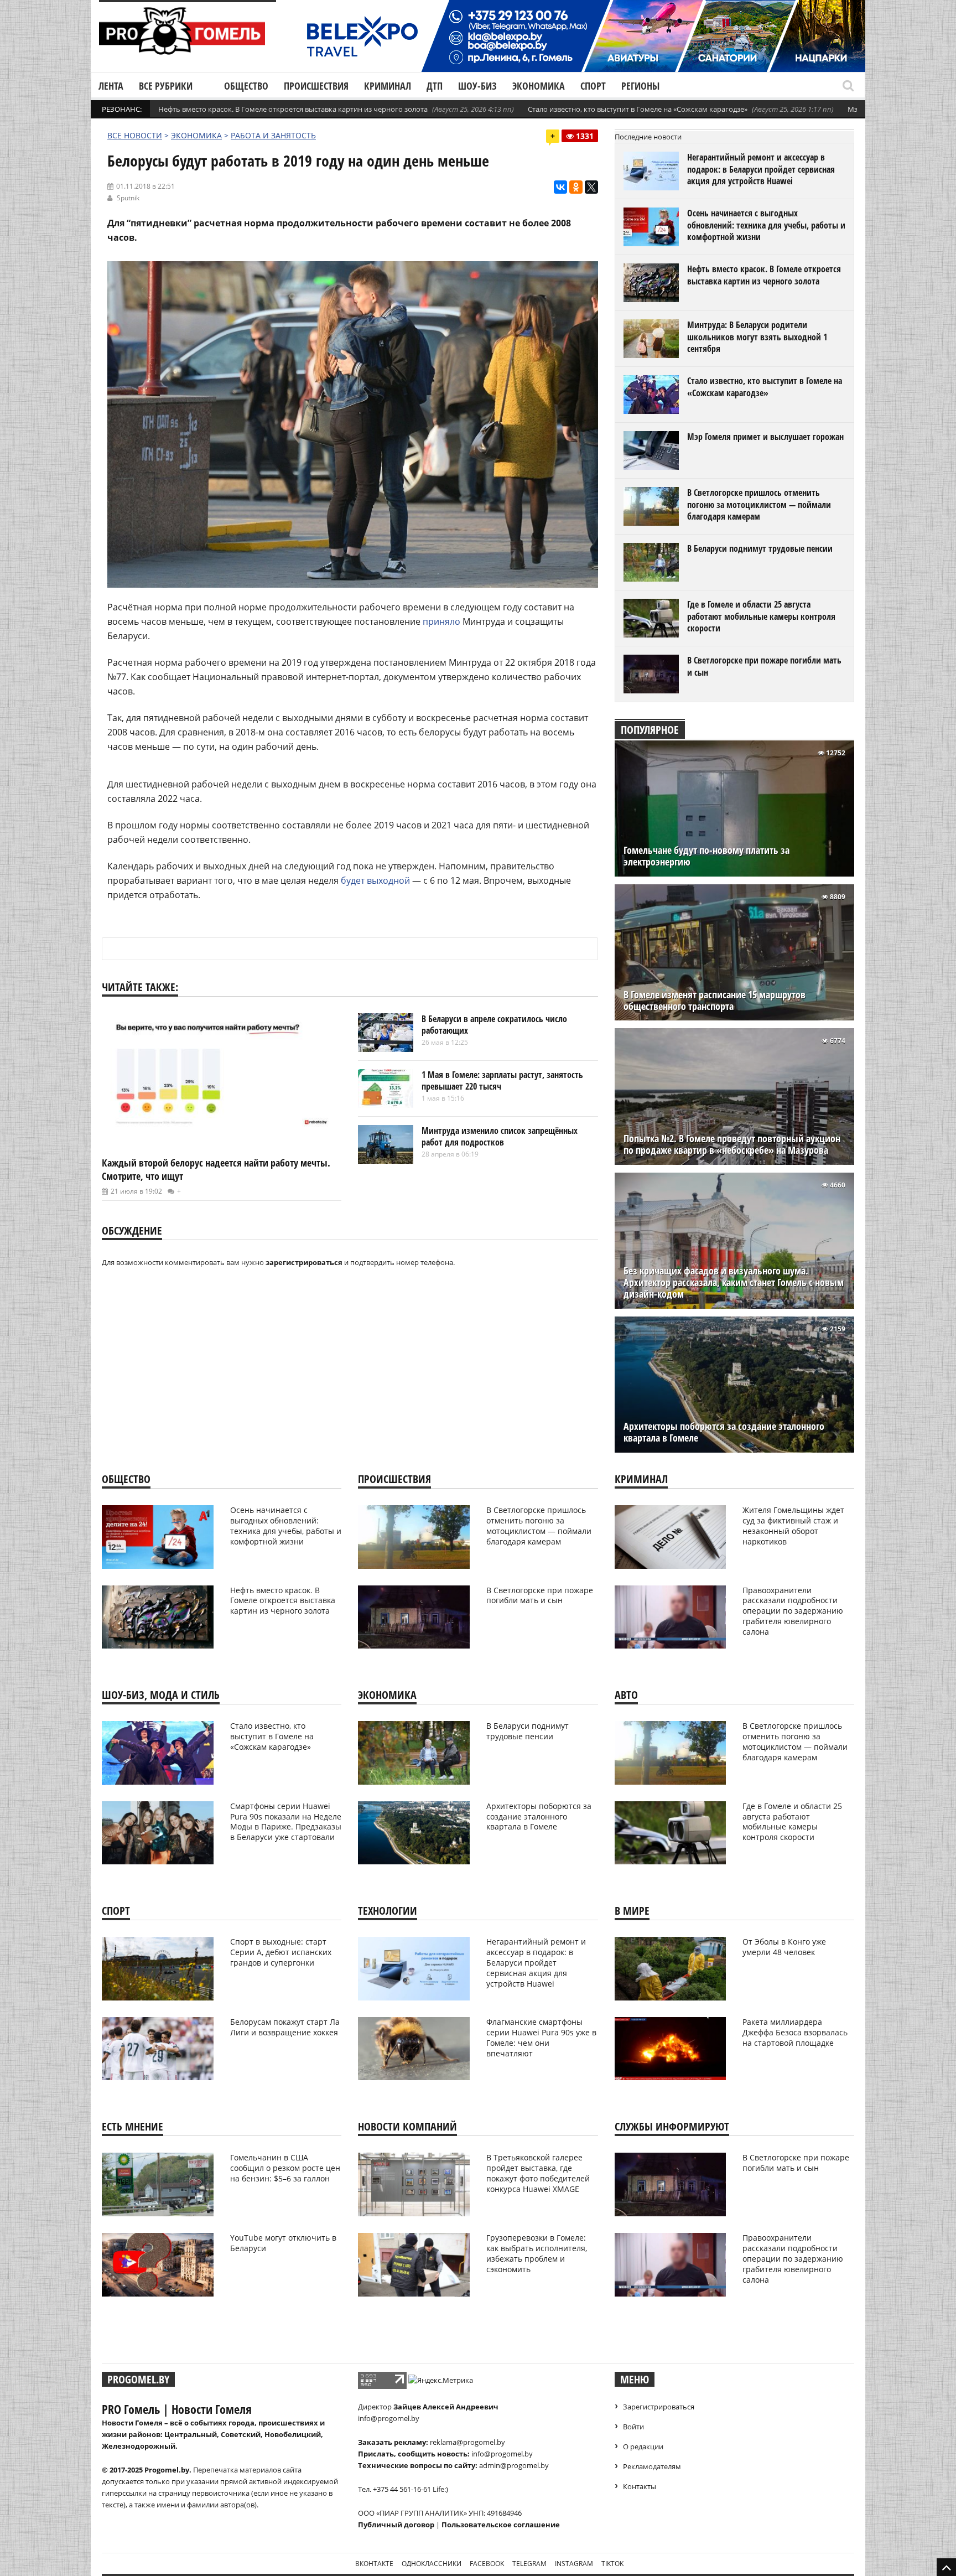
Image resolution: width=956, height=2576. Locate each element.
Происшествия (316, 86)
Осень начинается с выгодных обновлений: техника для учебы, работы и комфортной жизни (766, 225)
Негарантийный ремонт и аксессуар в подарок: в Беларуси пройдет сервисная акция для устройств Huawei (761, 169)
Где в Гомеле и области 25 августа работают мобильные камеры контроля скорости (761, 616)
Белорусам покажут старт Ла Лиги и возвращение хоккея (285, 2027)
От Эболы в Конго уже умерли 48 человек (784, 1947)
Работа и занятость (273, 135)
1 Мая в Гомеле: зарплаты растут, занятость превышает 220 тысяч (502, 1081)
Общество (246, 86)
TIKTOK (612, 2564)
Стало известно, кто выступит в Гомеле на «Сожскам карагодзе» (638, 109)
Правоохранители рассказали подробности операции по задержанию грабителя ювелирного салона (793, 1611)
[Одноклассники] (576, 187)
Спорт (593, 86)
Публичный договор (396, 2525)
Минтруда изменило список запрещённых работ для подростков (500, 1137)
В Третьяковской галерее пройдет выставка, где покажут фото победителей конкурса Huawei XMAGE (538, 2173)
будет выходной (375, 880)
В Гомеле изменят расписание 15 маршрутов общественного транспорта (715, 1001)
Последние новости (648, 137)
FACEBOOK (487, 2564)
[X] (591, 187)
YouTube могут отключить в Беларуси (283, 2243)
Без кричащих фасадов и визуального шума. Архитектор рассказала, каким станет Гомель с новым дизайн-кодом (734, 1282)
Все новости (135, 135)
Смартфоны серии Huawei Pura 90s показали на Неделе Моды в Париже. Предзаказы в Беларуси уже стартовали (286, 1822)
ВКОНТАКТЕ (374, 2564)
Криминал (388, 86)
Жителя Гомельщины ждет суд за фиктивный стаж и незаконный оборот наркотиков (793, 1526)
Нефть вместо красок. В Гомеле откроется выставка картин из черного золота (293, 109)
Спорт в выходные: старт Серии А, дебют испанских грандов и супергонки (281, 1952)
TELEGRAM (529, 2564)
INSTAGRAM (574, 2564)
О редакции (643, 2447)
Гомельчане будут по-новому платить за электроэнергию (706, 856)
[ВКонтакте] (560, 187)
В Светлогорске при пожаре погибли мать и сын (764, 666)
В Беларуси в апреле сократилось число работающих (494, 1025)
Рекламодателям (652, 2466)
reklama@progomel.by (467, 2442)
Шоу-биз (477, 86)
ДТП (435, 86)
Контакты (640, 2486)
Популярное (650, 730)
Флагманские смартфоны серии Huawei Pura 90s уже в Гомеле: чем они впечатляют (541, 2038)
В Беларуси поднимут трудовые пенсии (760, 548)
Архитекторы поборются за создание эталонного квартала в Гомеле (724, 1432)
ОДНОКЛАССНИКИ (432, 2564)
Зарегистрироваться (659, 2407)
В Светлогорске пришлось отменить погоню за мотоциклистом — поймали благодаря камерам (759, 504)
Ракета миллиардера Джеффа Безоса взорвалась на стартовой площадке (795, 2032)
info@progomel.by (389, 2418)
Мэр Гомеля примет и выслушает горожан (765, 437)
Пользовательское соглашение (501, 2525)
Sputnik (128, 198)
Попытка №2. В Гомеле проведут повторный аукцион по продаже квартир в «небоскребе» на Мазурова (732, 1144)
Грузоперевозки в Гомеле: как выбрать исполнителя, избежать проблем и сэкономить (537, 2253)
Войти (633, 2427)
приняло (441, 621)
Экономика (539, 86)
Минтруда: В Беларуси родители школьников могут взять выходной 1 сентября (757, 337)
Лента (111, 86)
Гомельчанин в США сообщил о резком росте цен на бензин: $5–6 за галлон (285, 2168)
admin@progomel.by (514, 2465)
